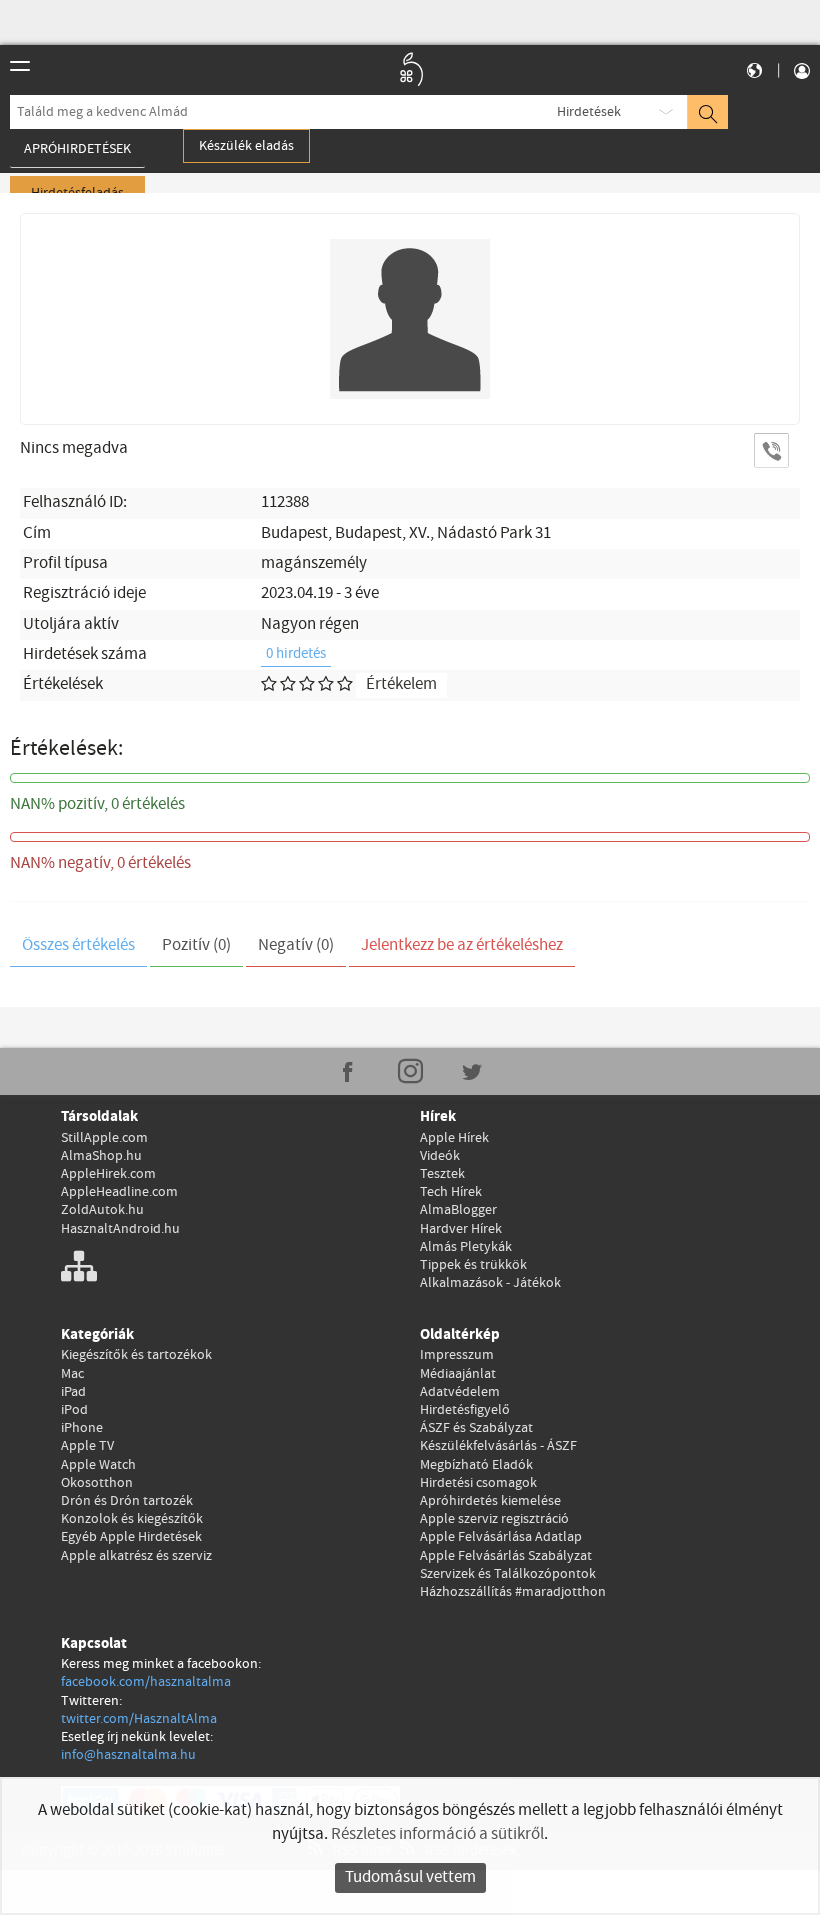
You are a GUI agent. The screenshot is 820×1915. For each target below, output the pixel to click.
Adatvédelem (460, 1392)
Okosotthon (97, 1483)
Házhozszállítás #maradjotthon (513, 1592)
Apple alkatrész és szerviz (136, 1556)
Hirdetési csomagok (478, 1483)
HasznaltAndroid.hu (120, 1229)
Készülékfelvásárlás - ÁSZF (498, 1446)
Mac (72, 1374)
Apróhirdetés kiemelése (490, 1501)
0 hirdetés (296, 654)
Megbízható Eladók (476, 1465)
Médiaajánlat (458, 1374)
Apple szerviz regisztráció (494, 1519)
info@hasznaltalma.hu (128, 1755)
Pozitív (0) (196, 945)
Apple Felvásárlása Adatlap (501, 1537)
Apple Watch (98, 1465)
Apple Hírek (454, 1138)
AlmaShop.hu (101, 1156)
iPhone (82, 1428)
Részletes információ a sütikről (437, 1834)
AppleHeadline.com (119, 1192)
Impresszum (457, 1355)
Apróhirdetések (77, 149)
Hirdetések (589, 112)
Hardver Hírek (461, 1229)
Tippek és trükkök (473, 1265)
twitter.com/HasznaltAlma (139, 1719)
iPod (74, 1410)
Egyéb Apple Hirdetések (131, 1537)
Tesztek (442, 1174)
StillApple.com (104, 1138)
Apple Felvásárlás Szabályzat (506, 1556)
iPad (73, 1392)
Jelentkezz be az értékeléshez (462, 945)
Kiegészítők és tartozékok (136, 1355)
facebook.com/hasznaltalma (146, 1682)
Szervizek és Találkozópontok (508, 1574)
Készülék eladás (246, 146)
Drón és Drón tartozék (127, 1501)
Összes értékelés (78, 945)
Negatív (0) (296, 945)
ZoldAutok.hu (102, 1210)
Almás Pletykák (466, 1247)
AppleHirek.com (108, 1174)
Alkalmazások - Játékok (490, 1283)
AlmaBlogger (458, 1210)
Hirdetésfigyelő (465, 1410)
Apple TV (87, 1446)
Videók (440, 1156)
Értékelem (401, 684)
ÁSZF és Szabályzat (476, 1428)
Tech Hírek (451, 1192)
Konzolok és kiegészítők (132, 1519)
